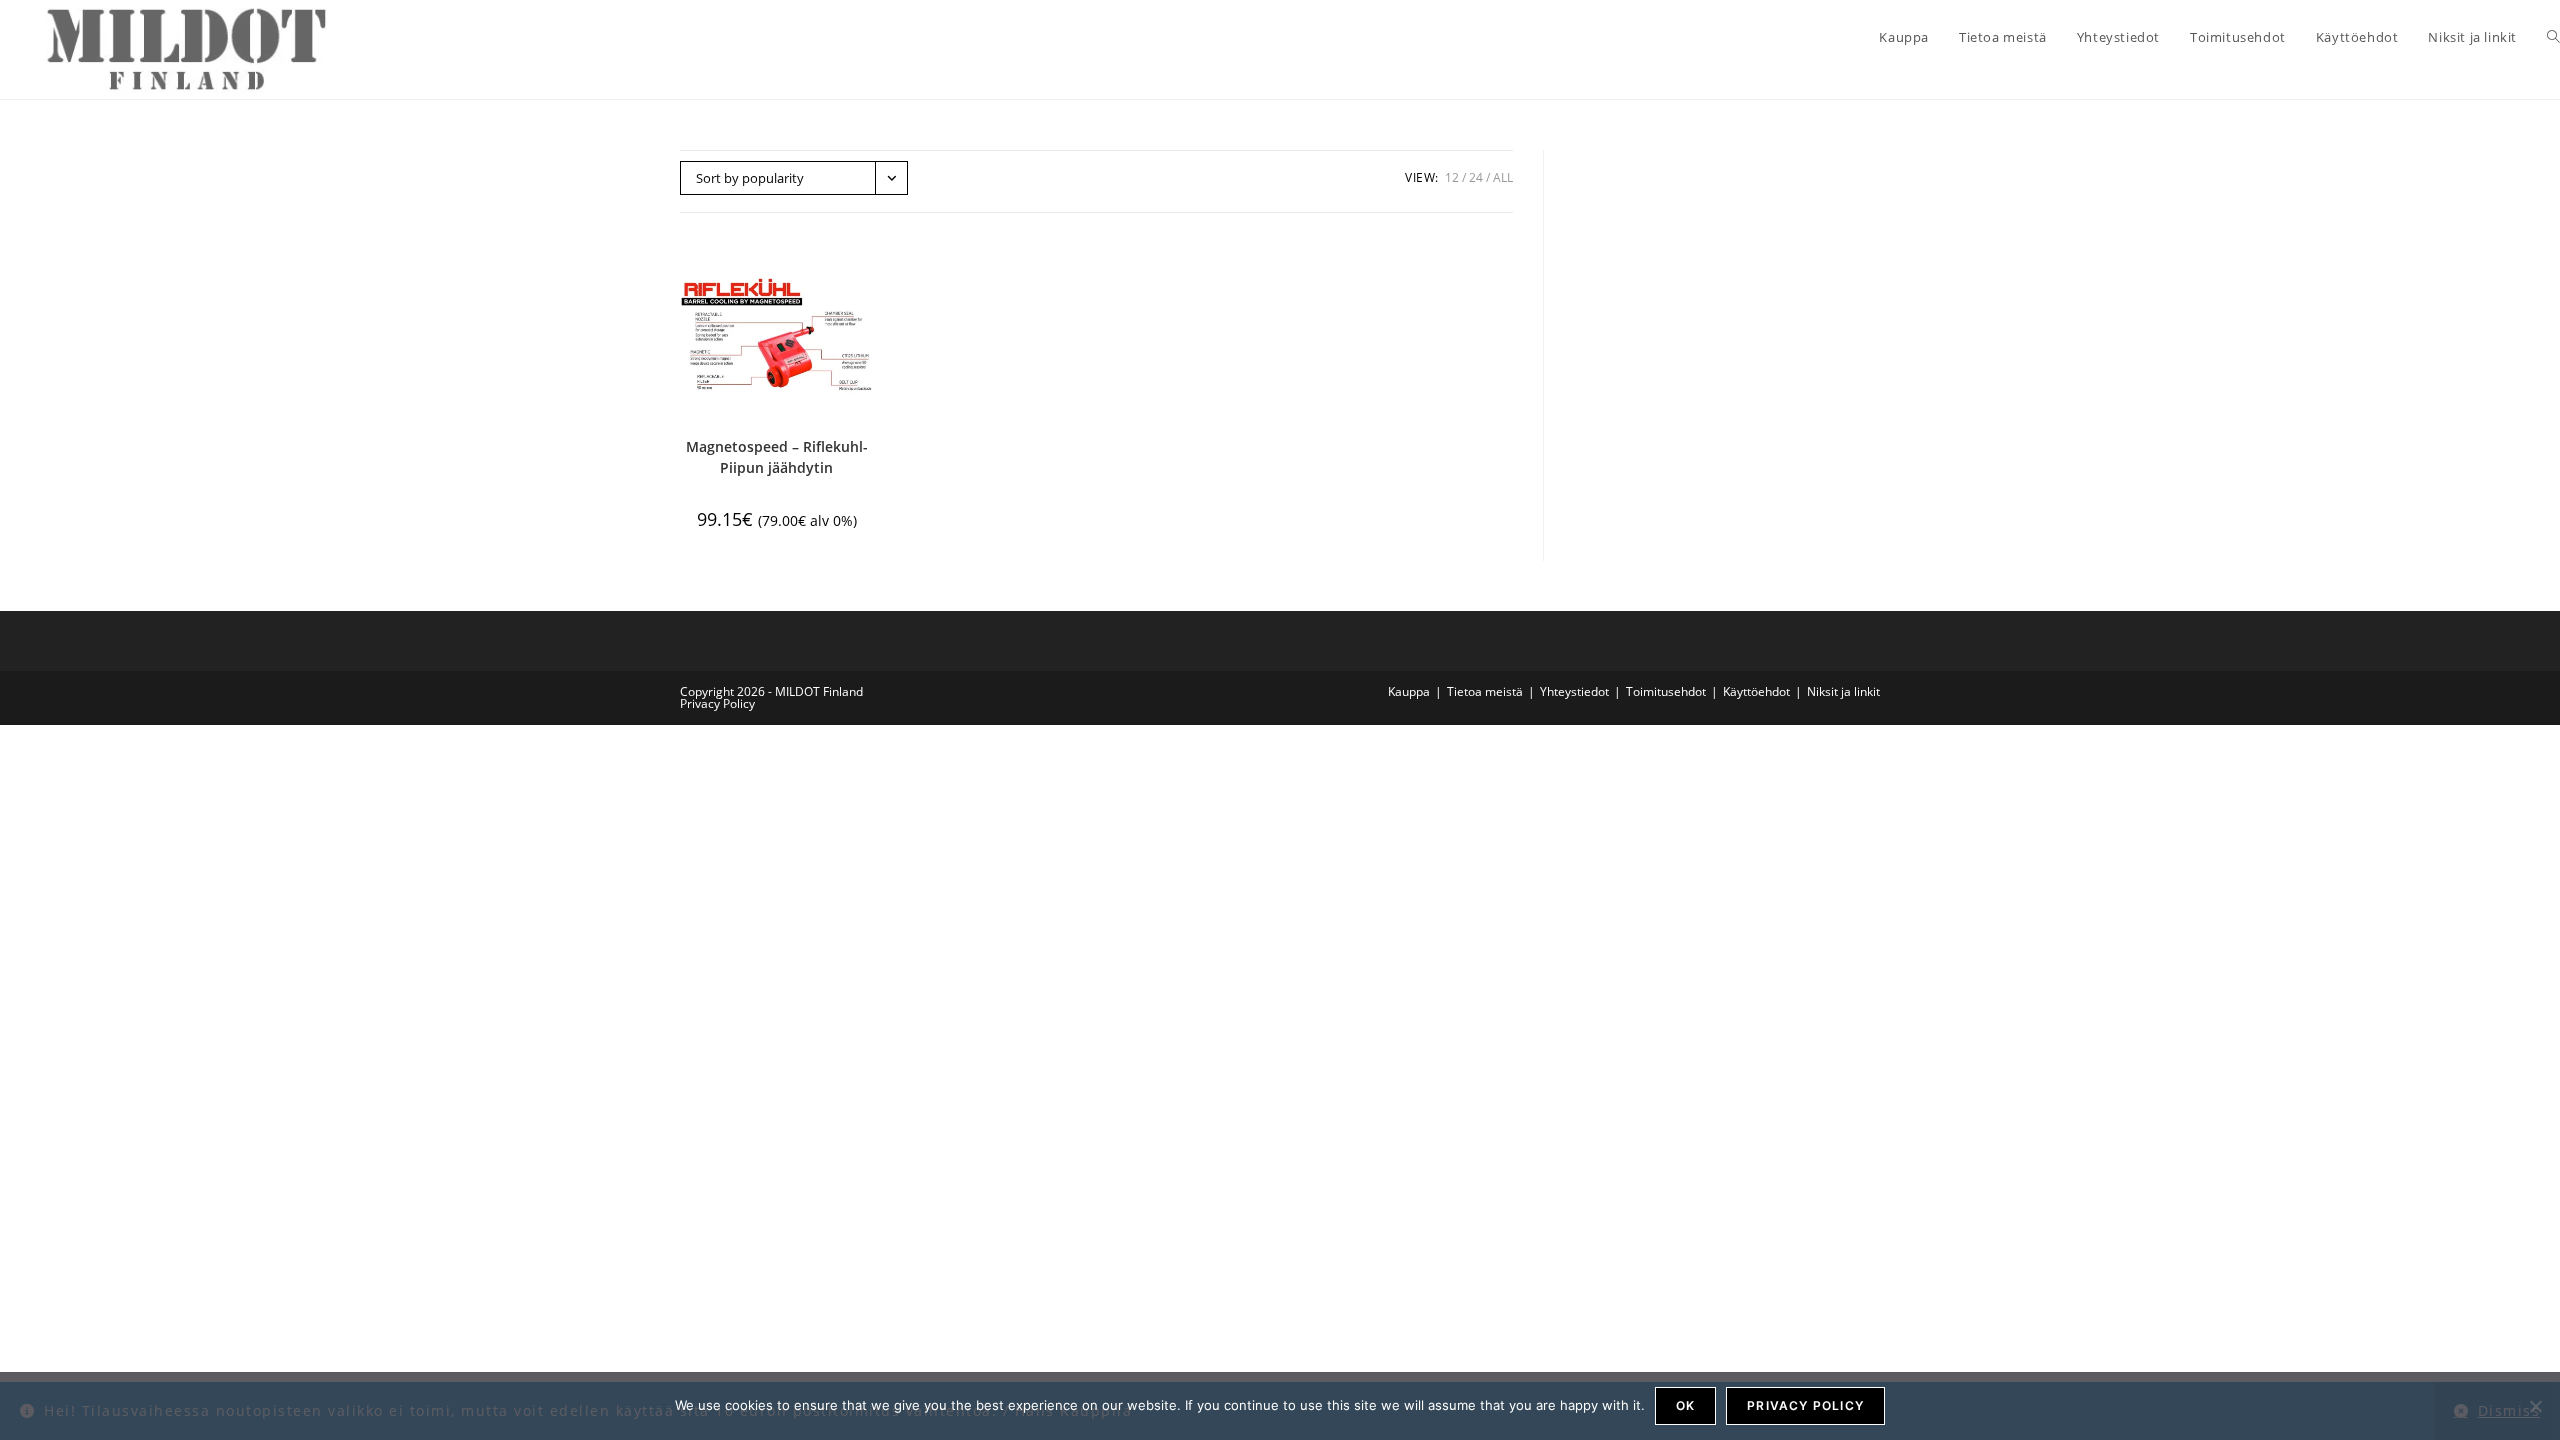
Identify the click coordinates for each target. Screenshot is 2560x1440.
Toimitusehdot (1666, 691)
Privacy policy (1805, 1405)
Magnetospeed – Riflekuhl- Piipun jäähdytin (777, 457)
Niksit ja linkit (1843, 691)
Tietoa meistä (1485, 691)
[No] (2535, 1406)
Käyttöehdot (1756, 691)
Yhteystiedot (1574, 691)
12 (1452, 177)
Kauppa (1409, 691)
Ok (1685, 1405)
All (1503, 177)
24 (1476, 177)
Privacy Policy (717, 703)
